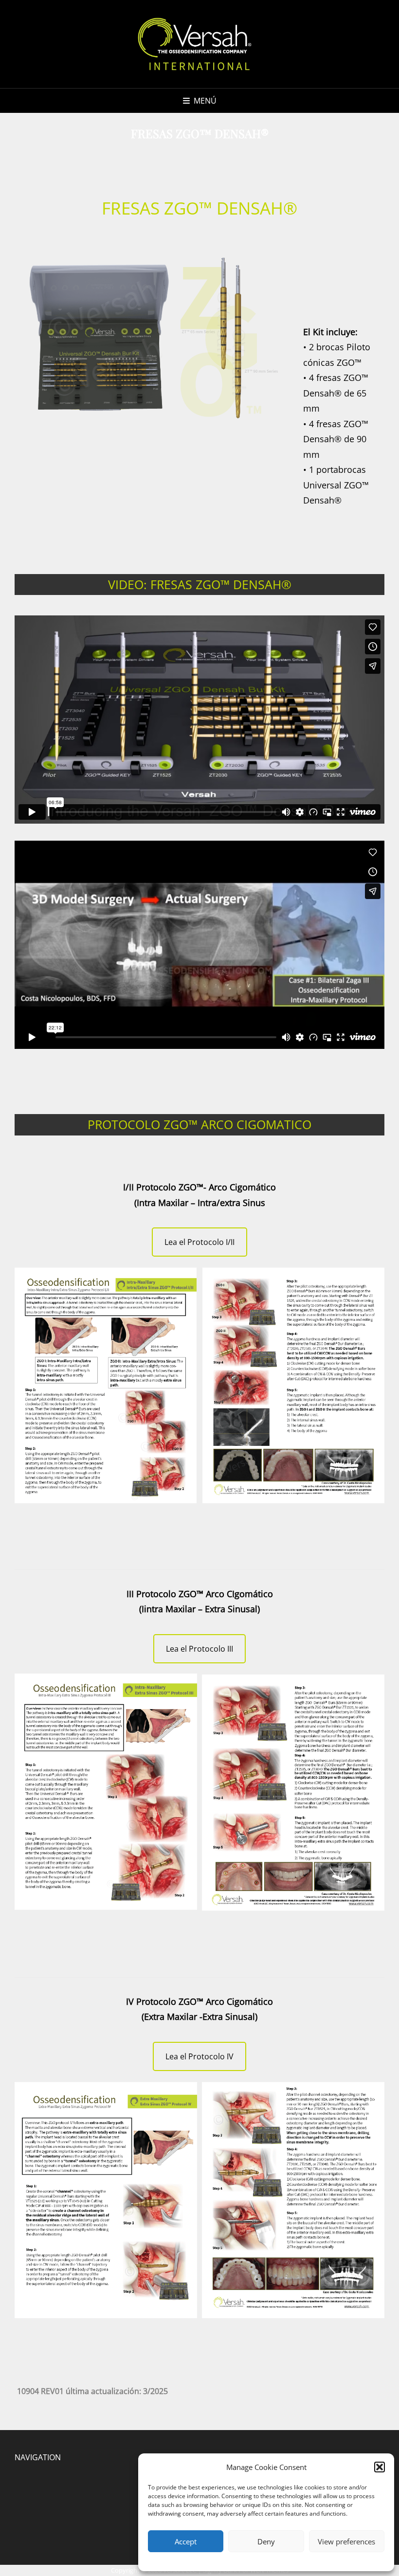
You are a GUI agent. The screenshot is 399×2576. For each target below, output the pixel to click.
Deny (266, 2541)
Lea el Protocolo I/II (199, 1242)
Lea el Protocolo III (199, 1649)
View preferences (346, 2541)
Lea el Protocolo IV (199, 2056)
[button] (380, 2467)
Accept (186, 2541)
